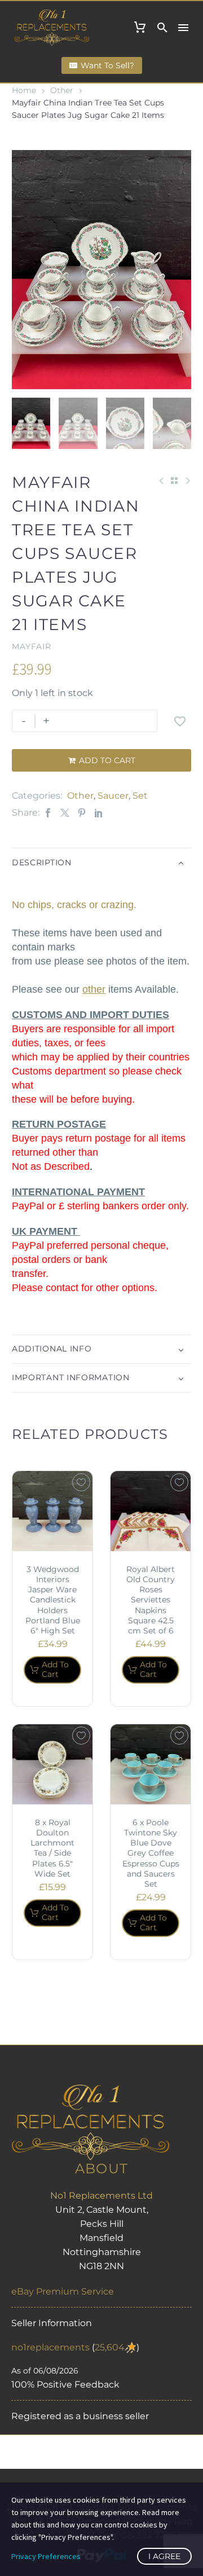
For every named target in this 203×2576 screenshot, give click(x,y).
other (94, 989)
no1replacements (50, 2347)
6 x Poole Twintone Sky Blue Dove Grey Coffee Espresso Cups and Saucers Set (151, 1853)
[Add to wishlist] (180, 721)
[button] (162, 28)
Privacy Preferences (46, 2556)
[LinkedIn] (99, 813)
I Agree (164, 2556)
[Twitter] (65, 813)
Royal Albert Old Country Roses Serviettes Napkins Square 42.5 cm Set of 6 (151, 1600)
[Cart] (140, 28)
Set (140, 796)
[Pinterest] (82, 813)
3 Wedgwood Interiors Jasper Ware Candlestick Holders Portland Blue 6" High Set (53, 1600)
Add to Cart (102, 760)
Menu (183, 28)
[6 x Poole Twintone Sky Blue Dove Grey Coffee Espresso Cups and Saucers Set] (151, 1764)
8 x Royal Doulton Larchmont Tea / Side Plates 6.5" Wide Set (52, 1848)
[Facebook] (48, 813)
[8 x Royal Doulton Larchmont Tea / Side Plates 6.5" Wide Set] (52, 1764)
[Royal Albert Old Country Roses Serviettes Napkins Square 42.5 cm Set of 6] (151, 1511)
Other (62, 90)
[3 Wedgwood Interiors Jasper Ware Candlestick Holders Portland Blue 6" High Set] (52, 1511)
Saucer (113, 796)
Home (24, 90)
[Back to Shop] (174, 481)
